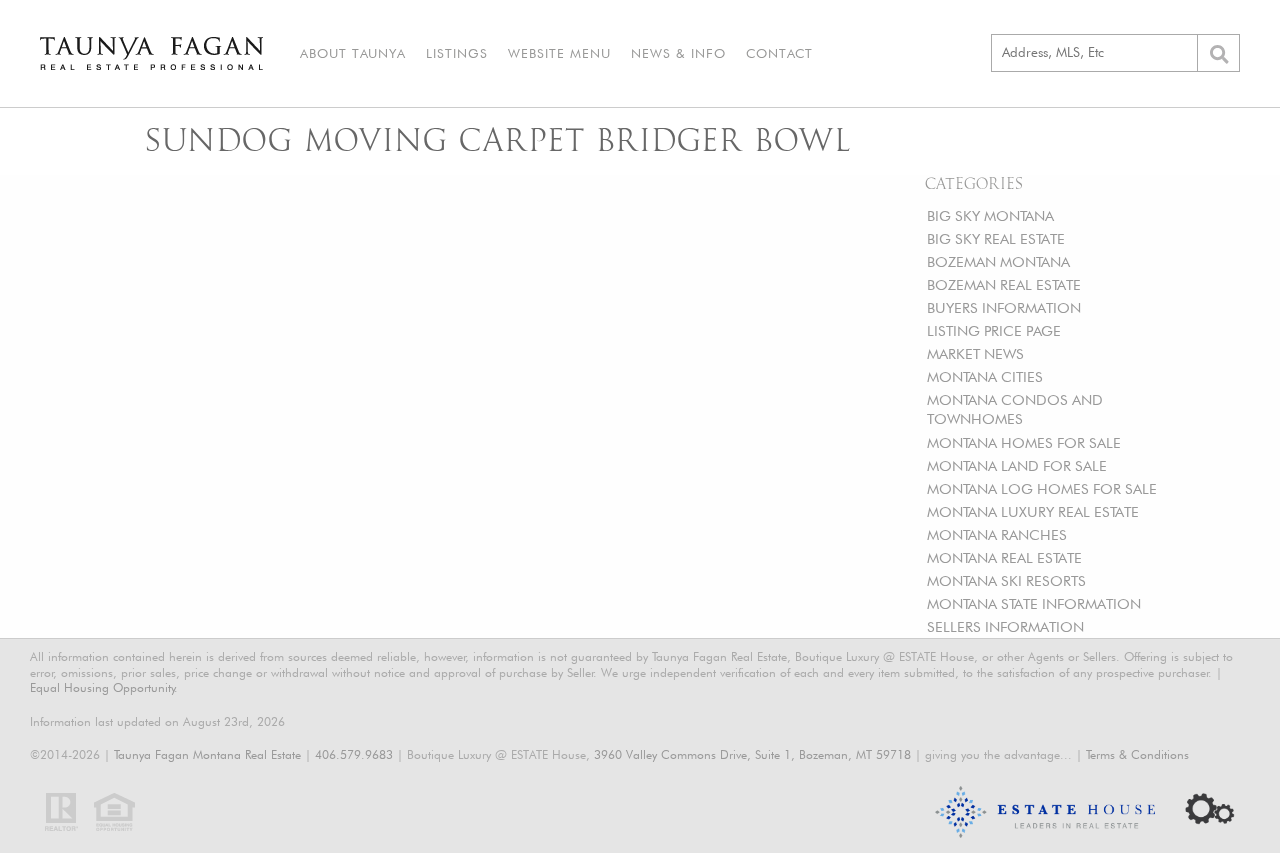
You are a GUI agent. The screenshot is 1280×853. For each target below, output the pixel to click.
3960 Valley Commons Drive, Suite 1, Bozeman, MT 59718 (752, 754)
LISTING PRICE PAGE (994, 330)
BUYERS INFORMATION (1004, 307)
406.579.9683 (354, 754)
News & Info (678, 53)
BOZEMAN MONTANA (998, 261)
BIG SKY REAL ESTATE (996, 238)
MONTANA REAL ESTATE (1004, 557)
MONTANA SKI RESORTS (1006, 580)
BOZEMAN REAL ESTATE (1004, 284)
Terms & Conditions (1137, 754)
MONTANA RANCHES (997, 534)
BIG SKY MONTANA (990, 215)
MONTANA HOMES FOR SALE (1024, 442)
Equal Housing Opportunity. (104, 687)
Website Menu (559, 53)
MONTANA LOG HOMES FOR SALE (1042, 488)
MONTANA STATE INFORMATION (1034, 603)
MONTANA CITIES (985, 376)
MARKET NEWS (975, 353)
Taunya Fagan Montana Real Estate (207, 754)
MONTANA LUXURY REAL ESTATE (1033, 511)
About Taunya (353, 53)
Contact (779, 53)
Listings (457, 53)
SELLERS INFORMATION (1005, 626)
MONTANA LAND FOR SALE (1017, 465)
